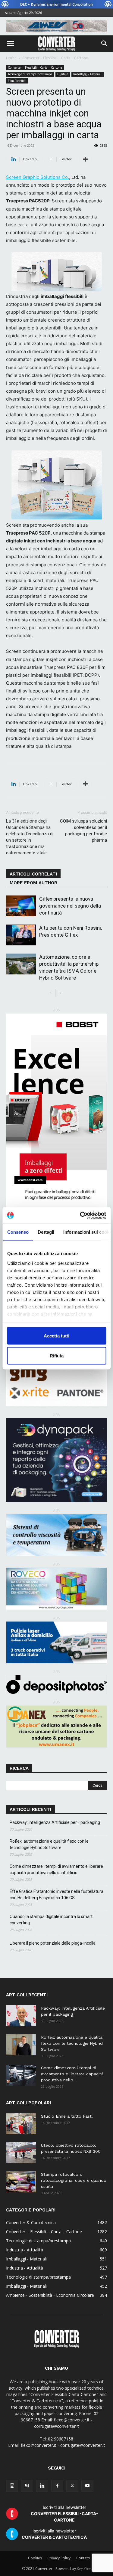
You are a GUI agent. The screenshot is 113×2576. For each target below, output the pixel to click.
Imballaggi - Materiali (88, 74)
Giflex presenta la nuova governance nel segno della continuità (70, 906)
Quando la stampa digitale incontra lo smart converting (51, 1920)
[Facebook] (57, 2486)
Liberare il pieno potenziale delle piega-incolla (53, 1943)
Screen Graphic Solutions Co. (38, 177)
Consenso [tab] (18, 1232)
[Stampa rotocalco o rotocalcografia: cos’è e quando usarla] (21, 2182)
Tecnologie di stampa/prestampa (30, 74)
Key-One (84, 2569)
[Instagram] (12, 2486)
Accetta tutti (56, 1336)
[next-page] (60, 993)
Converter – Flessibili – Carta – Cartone (55, 58)
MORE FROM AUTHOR (33, 883)
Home (11, 58)
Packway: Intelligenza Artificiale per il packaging (55, 1822)
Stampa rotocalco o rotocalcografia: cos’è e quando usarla (74, 2180)
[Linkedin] (42, 2486)
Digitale (63, 74)
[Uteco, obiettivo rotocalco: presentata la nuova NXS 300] (21, 2153)
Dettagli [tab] (46, 1232)
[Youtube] (87, 2486)
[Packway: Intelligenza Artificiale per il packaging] (21, 2016)
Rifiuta (57, 1355)
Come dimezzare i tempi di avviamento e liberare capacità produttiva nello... (72, 2074)
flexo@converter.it (39, 2445)
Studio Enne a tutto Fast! (67, 2116)
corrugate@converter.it (83, 2445)
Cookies (35, 2558)
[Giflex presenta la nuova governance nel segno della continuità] (21, 906)
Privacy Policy (59, 2558)
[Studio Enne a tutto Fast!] (21, 2124)
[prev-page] (51, 993)
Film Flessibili (17, 81)
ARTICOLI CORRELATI (33, 874)
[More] (85, 159)
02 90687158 (61, 2439)
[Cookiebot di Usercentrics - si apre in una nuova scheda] (80, 1215)
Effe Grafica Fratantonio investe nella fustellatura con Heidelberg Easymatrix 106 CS (56, 1895)
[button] (10, 44)
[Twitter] (72, 2486)
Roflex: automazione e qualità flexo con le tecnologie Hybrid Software (49, 1844)
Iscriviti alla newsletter (64, 2514)
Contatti (83, 2558)
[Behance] (27, 2486)
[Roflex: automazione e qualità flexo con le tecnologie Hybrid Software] (21, 2045)
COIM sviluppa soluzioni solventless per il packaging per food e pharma (83, 831)
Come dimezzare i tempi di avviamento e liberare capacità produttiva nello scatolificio (56, 1869)
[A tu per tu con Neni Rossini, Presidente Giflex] (21, 935)
